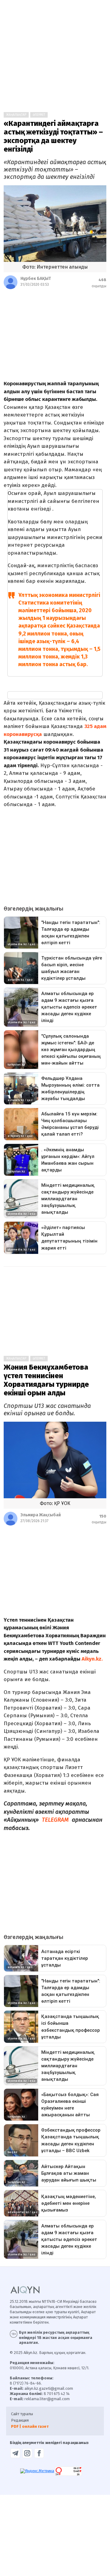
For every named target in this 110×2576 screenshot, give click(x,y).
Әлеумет (39, 115)
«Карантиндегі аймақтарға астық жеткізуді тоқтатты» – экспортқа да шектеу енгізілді (53, 136)
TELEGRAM (56, 1820)
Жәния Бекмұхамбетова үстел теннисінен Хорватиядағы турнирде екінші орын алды (46, 1380)
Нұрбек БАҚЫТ (36, 279)
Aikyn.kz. (92, 1659)
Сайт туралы (22, 2414)
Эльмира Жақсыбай (41, 1515)
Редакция (20, 2420)
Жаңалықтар (16, 115)
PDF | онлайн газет (30, 2426)
